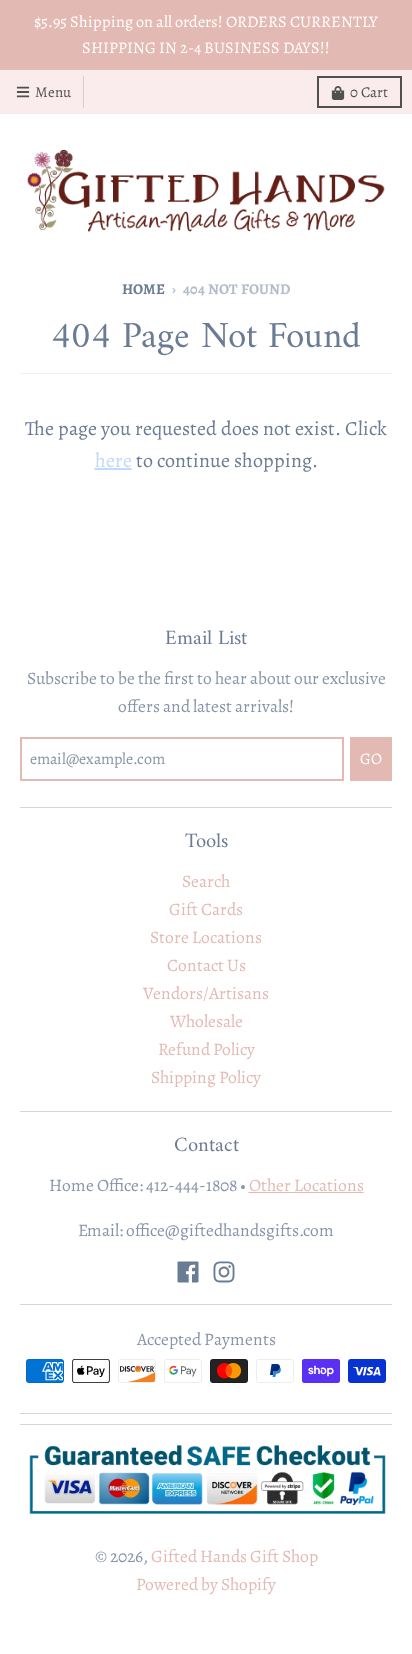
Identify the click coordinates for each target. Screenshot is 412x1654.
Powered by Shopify (206, 1584)
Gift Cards (206, 909)
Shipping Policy (206, 1077)
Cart (369, 92)
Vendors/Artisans (206, 993)
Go (371, 759)
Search (206, 881)
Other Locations (306, 1185)
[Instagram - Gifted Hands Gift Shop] (224, 1272)
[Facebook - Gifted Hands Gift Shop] (188, 1272)
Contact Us (206, 965)
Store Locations (206, 937)
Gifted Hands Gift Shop (234, 1556)
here (113, 460)
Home (143, 289)
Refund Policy (206, 1049)
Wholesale (206, 1021)
